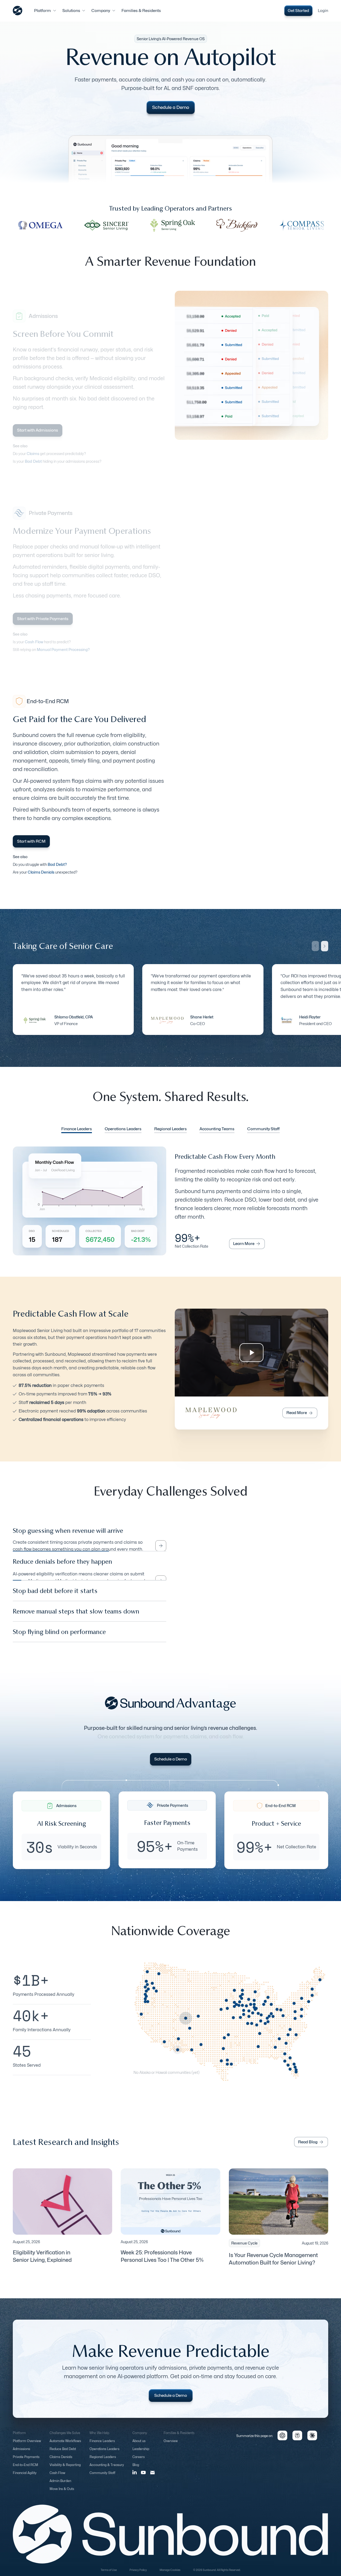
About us (139, 2446)
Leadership (141, 2454)
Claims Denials (61, 2462)
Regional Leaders (103, 2462)
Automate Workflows (65, 2446)
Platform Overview (27, 2446)
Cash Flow (57, 2478)
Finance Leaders (102, 2446)
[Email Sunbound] (153, 2477)
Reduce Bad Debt (63, 2454)
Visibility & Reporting (65, 2470)
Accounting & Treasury (107, 2470)
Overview (171, 2446)
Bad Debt (33, 461)
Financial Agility (25, 2478)
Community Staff (102, 2478)
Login (323, 11)
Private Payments (26, 2462)
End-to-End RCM (25, 2470)
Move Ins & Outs (62, 2494)
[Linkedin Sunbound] (135, 2477)
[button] (45, 11)
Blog (136, 2470)
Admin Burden (60, 2486)
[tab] (77, 1130)
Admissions (21, 2454)
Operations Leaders (104, 2454)
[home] (18, 11)
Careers (139, 2462)
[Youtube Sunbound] (143, 2477)
